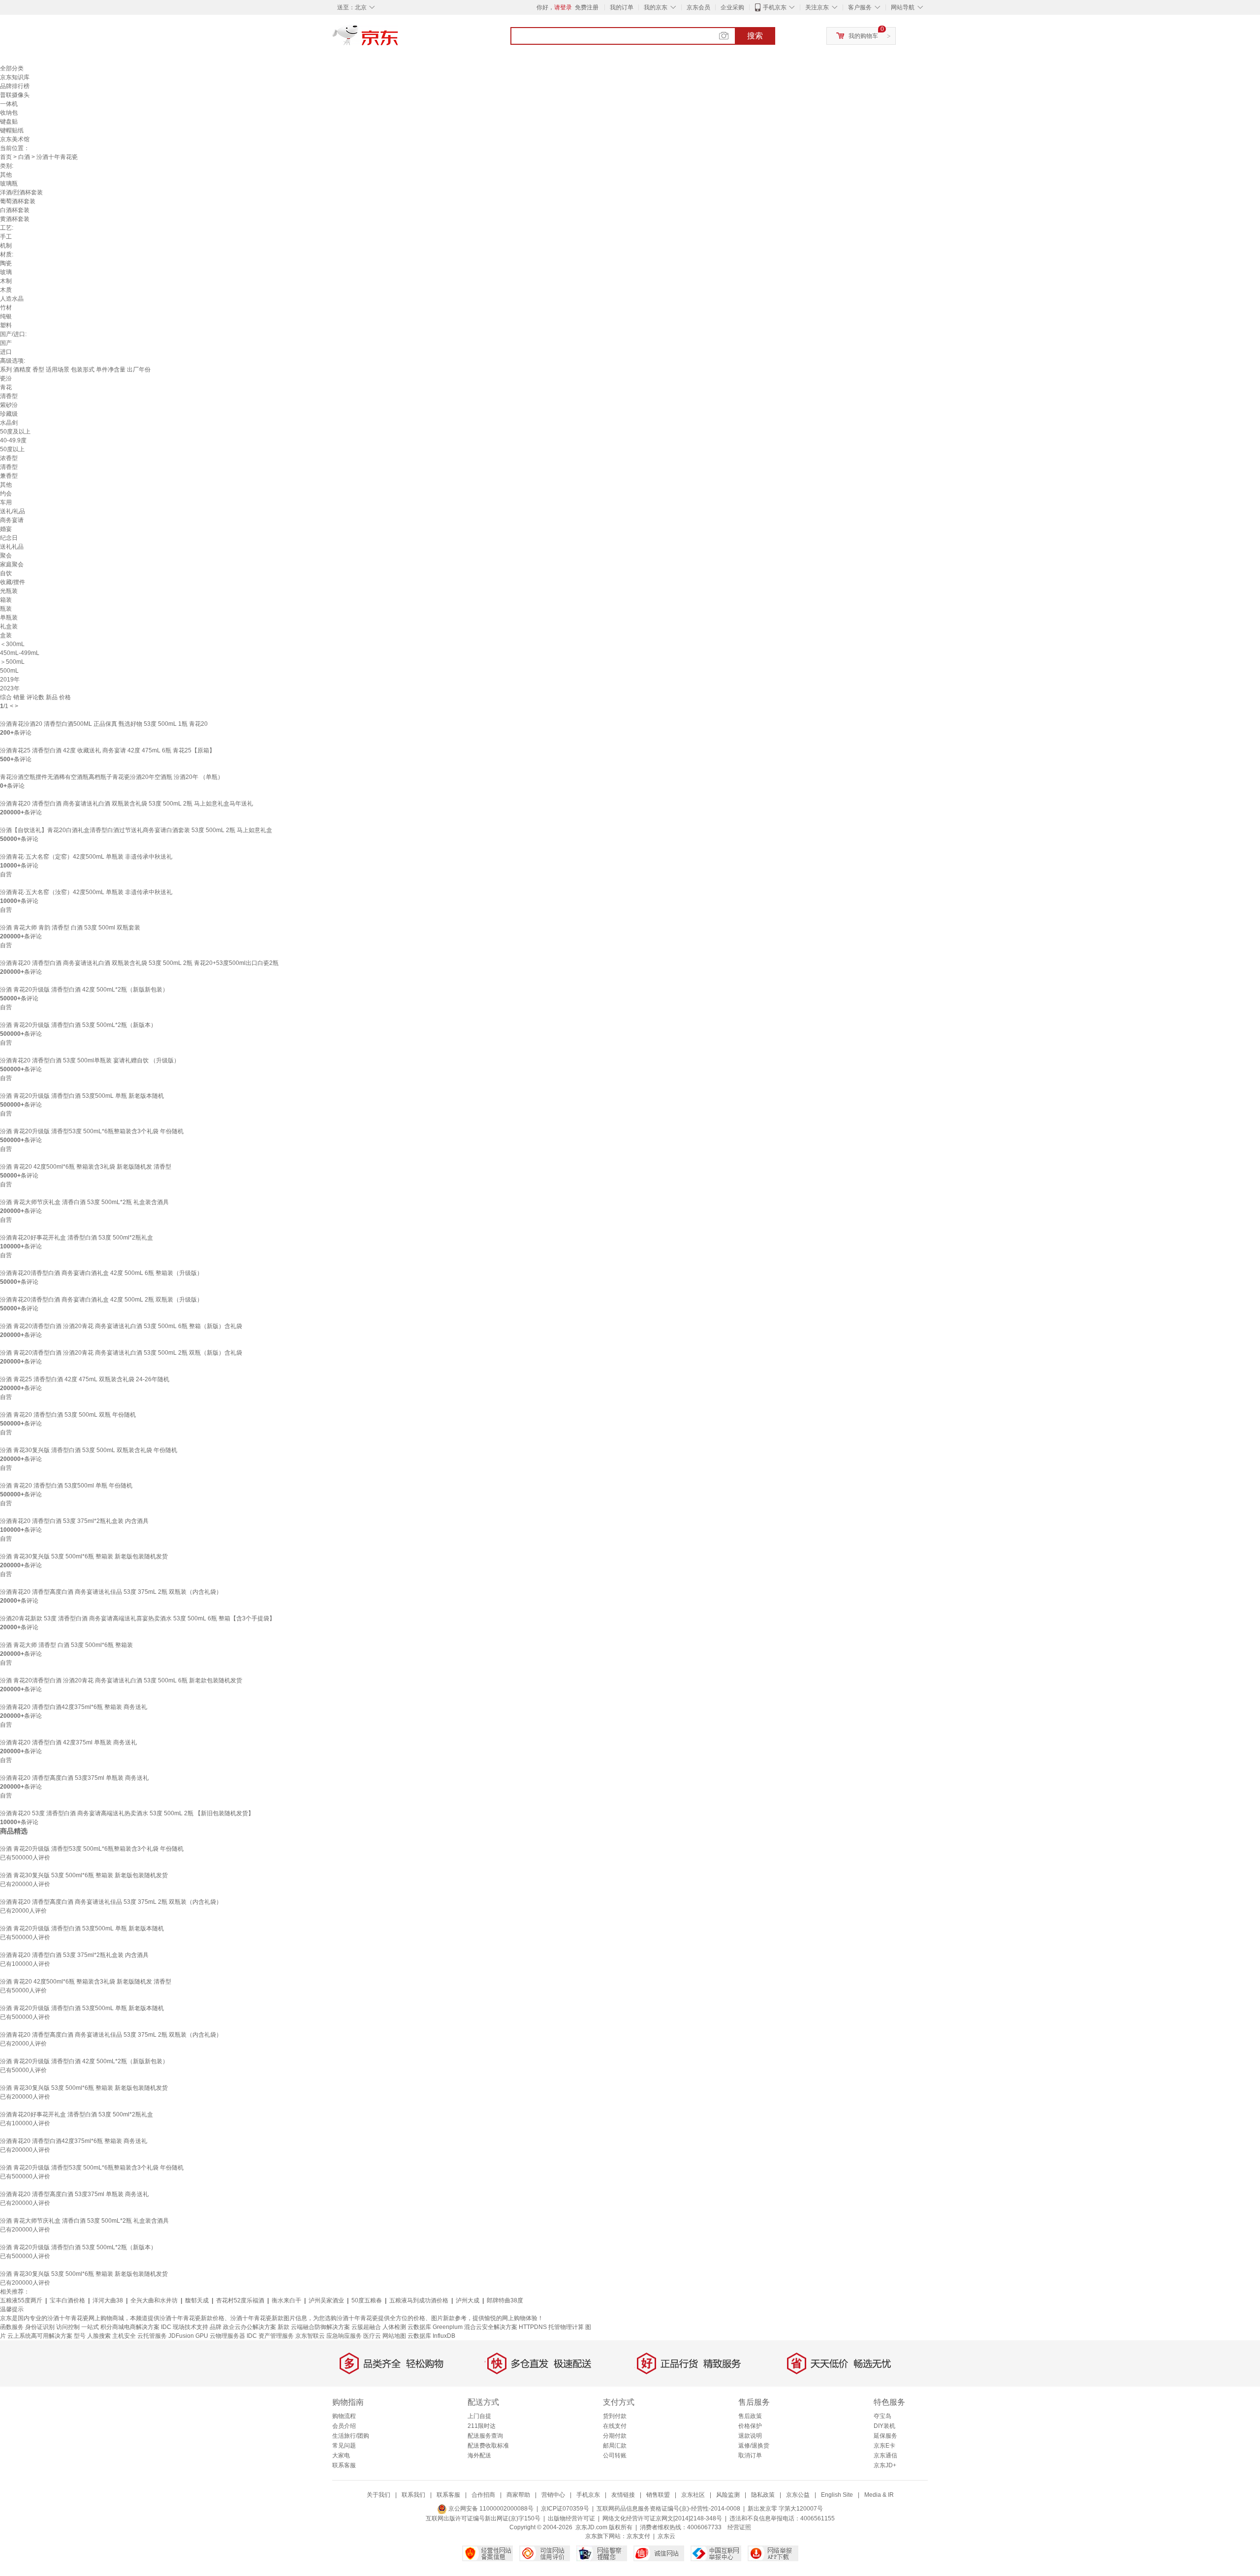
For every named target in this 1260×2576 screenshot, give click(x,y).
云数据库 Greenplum (435, 2327)
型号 (80, 2336)
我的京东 (656, 7)
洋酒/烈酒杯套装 (21, 192)
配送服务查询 (485, 2436)
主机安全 (124, 2336)
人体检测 (394, 2327)
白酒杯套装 (15, 210)
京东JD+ (885, 2465)
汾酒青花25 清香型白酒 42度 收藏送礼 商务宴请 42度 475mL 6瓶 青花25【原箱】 (108, 750)
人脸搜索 (99, 2336)
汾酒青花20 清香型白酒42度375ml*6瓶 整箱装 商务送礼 (74, 1707)
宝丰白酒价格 (67, 2300)
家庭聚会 (12, 564)
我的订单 (622, 7)
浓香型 (9, 458)
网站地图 (394, 2336)
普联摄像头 (15, 95)
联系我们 (413, 2495)
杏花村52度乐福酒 (240, 2300)
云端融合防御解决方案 (320, 2327)
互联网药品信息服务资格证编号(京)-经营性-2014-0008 (668, 2509)
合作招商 (483, 2495)
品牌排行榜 (15, 86)
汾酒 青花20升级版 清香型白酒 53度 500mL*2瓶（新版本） (78, 1025)
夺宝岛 (882, 2416)
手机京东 (775, 7)
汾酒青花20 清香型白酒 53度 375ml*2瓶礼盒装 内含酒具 (74, 1521)
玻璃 (6, 272)
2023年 (10, 688)
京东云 (666, 2536)
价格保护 (750, 2426)
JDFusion (181, 2336)
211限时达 (482, 2426)
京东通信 (885, 2455)
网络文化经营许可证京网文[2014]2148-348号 (662, 2518)
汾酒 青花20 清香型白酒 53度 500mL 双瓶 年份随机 (68, 1415)
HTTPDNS (533, 2327)
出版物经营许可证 (571, 2518)
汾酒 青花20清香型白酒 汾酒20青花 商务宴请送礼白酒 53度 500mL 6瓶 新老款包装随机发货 (121, 1680)
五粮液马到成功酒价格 (419, 2300)
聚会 (6, 556)
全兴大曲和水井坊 (154, 2300)
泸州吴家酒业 (326, 2300)
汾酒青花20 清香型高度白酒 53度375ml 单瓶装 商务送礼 (74, 1778)
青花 (6, 387)
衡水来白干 (286, 2300)
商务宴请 (12, 520)
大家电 (341, 2455)
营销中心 (553, 2495)
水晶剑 (9, 423)
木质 (6, 290)
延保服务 (885, 2436)
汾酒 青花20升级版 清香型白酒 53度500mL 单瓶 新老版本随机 (82, 1096)
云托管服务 (152, 2336)
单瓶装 (9, 618)
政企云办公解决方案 (250, 2327)
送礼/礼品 (13, 511)
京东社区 (693, 2495)
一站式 (90, 2327)
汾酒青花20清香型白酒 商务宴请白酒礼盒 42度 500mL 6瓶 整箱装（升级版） (101, 1273)
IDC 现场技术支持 (185, 2327)
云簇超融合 (366, 2327)
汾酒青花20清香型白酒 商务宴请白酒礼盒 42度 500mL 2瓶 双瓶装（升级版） (101, 1300)
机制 (6, 246)
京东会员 (698, 7)
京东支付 (638, 2536)
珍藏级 (9, 414)
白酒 (24, 157)
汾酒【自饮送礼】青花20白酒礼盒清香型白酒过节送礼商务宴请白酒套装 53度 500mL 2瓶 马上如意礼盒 (136, 830)
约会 (6, 494)
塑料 (6, 325)
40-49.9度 (13, 440)
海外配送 (479, 2455)
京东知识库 (15, 77)
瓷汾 (6, 378)
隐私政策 (763, 2495)
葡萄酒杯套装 (18, 201)
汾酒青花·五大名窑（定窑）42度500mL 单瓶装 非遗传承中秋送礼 (86, 857)
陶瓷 (6, 263)
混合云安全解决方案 (491, 2327)
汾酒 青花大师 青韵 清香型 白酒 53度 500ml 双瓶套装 (70, 928)
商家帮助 (518, 2495)
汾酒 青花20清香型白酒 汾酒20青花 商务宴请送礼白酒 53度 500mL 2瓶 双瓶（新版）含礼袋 (121, 1353)
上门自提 (479, 2416)
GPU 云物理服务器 (220, 2336)
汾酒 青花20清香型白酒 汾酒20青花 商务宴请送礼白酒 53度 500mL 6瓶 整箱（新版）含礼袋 (121, 1326)
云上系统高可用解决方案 (40, 2336)
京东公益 (798, 2495)
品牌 (216, 2327)
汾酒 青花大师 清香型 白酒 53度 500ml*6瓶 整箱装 (66, 1645)
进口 (6, 352)
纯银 (6, 316)
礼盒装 (9, 626)
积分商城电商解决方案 (130, 2327)
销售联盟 (658, 2495)
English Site (837, 2495)
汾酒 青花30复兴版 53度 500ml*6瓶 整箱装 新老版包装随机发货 (84, 1556)
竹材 (6, 308)
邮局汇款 (615, 2446)
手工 (6, 237)
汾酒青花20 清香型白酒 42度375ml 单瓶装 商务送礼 (68, 1742)
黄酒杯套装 (15, 219)
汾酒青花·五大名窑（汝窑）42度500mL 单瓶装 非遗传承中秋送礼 (86, 892)
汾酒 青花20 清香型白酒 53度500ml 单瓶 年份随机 (66, 1486)
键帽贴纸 (12, 130)
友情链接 (623, 2495)
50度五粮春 (367, 2300)
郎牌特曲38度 (505, 2300)
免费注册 (587, 7)
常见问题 (344, 2446)
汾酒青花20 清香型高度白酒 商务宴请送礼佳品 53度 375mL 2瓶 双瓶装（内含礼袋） (111, 1592)
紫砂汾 (9, 405)
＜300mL (12, 644)
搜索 (755, 36)
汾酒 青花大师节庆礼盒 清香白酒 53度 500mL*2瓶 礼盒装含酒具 (84, 1202)
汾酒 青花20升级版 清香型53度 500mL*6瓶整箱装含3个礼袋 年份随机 (92, 1131)
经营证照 (739, 2527)
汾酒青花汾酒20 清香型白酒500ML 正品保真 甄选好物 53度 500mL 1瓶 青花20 (104, 724)
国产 (6, 343)
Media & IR (879, 2495)
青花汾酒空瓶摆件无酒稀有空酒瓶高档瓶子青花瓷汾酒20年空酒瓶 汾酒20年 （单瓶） (112, 777)
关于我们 (378, 2495)
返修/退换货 (754, 2446)
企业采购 (732, 7)
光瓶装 (9, 591)
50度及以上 (15, 432)
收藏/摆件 (13, 582)
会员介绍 (344, 2426)
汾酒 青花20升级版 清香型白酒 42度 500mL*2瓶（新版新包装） (84, 990)
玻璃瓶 (9, 184)
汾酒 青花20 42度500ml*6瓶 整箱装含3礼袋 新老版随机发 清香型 (86, 1167)
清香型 (9, 396)
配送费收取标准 (488, 2446)
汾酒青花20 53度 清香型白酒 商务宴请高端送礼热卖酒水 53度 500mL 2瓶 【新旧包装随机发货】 (127, 1813)
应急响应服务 (344, 2336)
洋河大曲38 (108, 2300)
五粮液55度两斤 (21, 2300)
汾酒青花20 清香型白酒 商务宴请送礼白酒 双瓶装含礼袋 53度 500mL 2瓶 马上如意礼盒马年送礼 (126, 804)
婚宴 (6, 529)
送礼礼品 (12, 547)
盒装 (6, 635)
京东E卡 (884, 2446)
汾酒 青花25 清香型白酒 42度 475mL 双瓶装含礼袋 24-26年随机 (85, 1379)
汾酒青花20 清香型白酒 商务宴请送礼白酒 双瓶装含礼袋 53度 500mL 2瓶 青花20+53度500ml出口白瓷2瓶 (139, 963)
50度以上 (12, 449)
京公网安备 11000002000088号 (490, 2509)
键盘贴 (9, 122)
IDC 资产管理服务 (270, 2336)
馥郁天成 (197, 2300)
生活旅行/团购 (351, 2436)
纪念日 (9, 538)
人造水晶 (12, 299)
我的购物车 (863, 36)
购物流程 (344, 2416)
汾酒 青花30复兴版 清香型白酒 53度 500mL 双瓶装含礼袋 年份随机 (89, 1450)
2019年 (10, 680)
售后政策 (750, 2416)
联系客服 (344, 2465)
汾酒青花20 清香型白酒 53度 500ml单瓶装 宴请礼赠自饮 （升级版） (90, 1060)
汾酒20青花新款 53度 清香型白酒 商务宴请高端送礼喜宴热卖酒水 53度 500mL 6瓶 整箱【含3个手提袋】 (138, 1618)
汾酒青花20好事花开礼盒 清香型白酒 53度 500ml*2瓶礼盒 (77, 1238)
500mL (9, 671)
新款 (283, 2327)
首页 (6, 157)
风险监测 (728, 2495)
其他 (6, 175)
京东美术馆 (15, 139)
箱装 (6, 600)
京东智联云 (310, 2336)
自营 (6, 874)
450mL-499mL (20, 653)
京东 (399, 39)
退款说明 (750, 2436)
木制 (6, 281)
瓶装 (6, 609)
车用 (6, 502)
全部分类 (12, 68)
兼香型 (9, 476)
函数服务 (12, 2327)
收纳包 (9, 113)
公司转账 (615, 2455)
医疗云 (372, 2336)
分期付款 (615, 2436)
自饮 (6, 573)
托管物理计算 (566, 2327)
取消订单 (750, 2455)
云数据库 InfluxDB (431, 2336)
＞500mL (12, 662)
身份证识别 (40, 2327)
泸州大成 (468, 2300)
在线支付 (615, 2426)
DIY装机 (884, 2426)
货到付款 (615, 2416)
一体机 (9, 104)
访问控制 (68, 2327)
